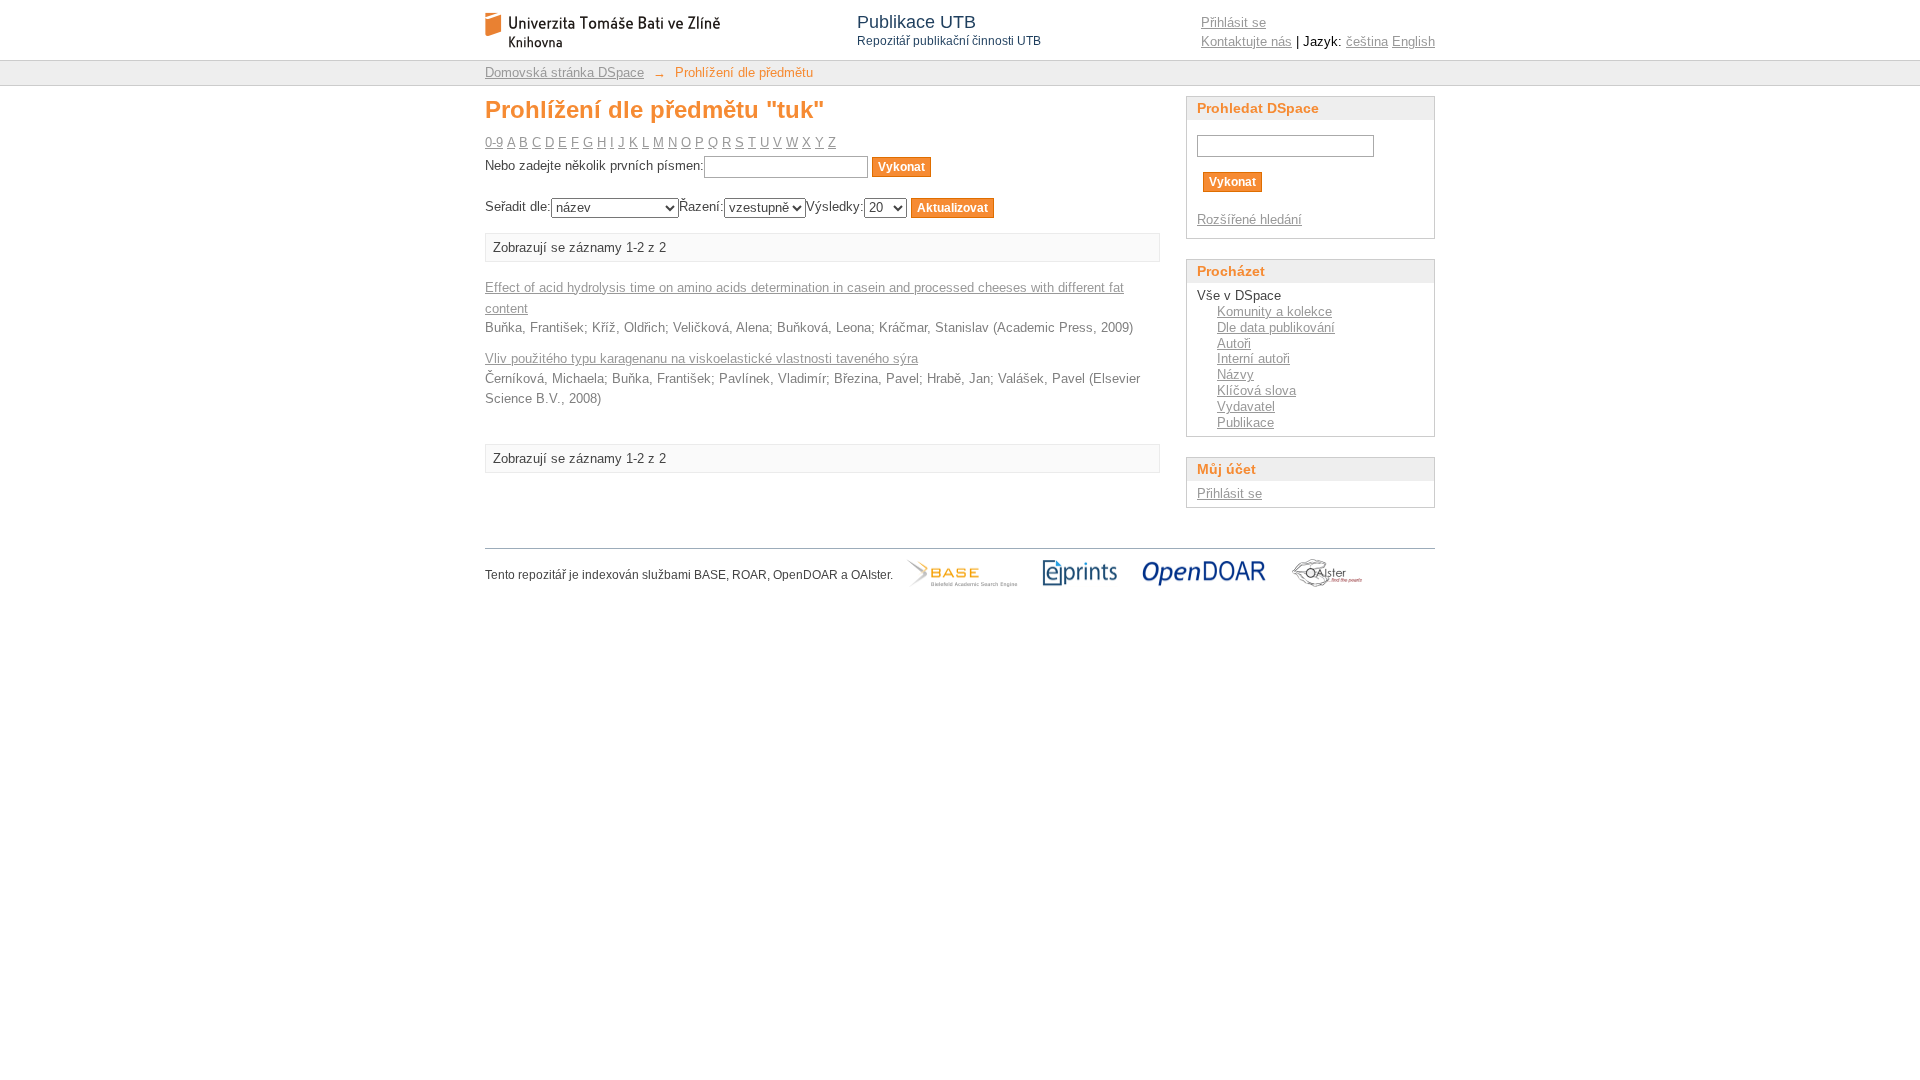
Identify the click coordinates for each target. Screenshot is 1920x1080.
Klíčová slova (1256, 390)
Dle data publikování (1276, 327)
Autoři (1234, 343)
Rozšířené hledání (1249, 219)
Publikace (1245, 422)
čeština (1367, 41)
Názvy (1235, 374)
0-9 (494, 142)
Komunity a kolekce (1274, 311)
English (1413, 41)
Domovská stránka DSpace (564, 72)
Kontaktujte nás (1246, 41)
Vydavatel (1246, 406)
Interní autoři (1253, 358)
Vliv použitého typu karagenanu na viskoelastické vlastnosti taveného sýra (701, 358)
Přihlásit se (1233, 22)
